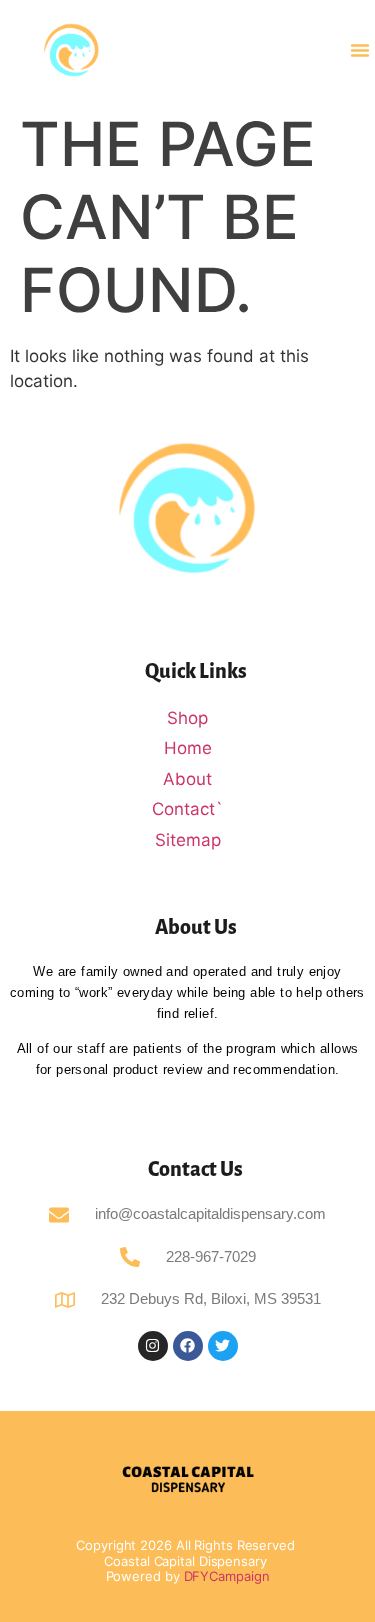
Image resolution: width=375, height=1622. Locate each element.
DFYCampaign (227, 1576)
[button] (360, 50)
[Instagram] (153, 1346)
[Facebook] (188, 1346)
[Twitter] (223, 1346)
